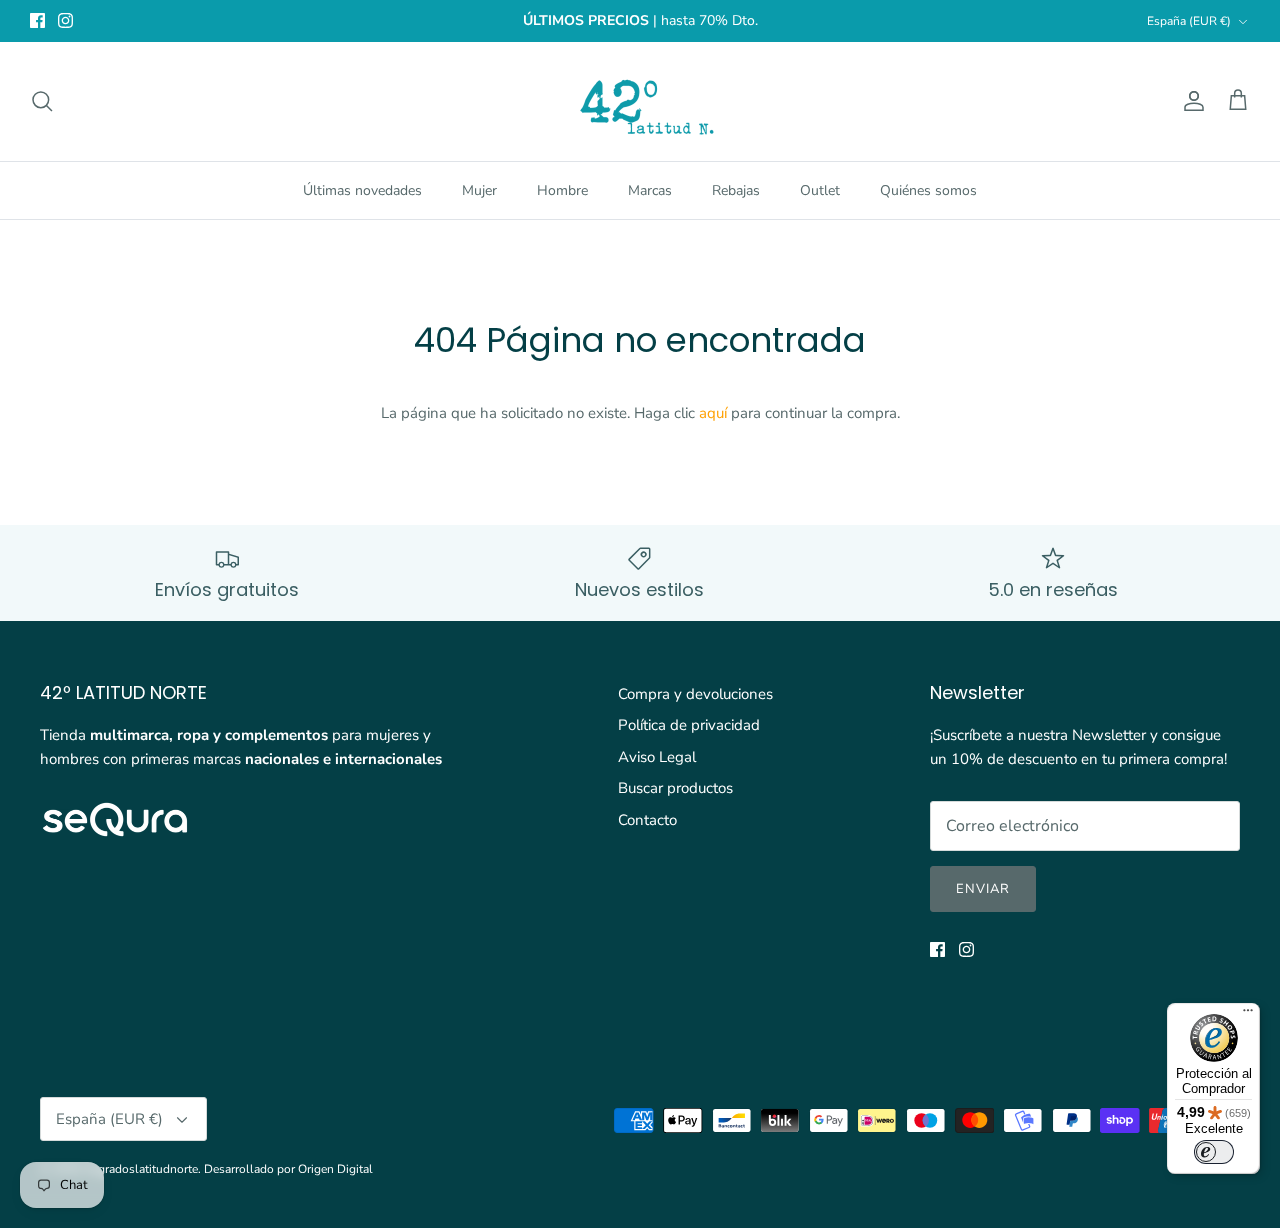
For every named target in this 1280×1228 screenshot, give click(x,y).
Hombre (562, 190)
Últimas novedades (362, 190)
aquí (713, 413)
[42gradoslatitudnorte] (640, 101)
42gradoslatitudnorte (141, 1169)
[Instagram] (65, 20)
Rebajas (736, 190)
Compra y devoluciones (695, 694)
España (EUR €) (1189, 21)
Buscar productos (675, 788)
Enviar (983, 889)
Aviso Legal (657, 757)
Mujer (479, 190)
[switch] (1214, 1152)
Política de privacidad (689, 725)
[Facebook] (37, 20)
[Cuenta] (1190, 101)
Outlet (820, 190)
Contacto (647, 820)
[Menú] (1248, 1015)
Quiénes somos (928, 190)
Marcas (650, 190)
